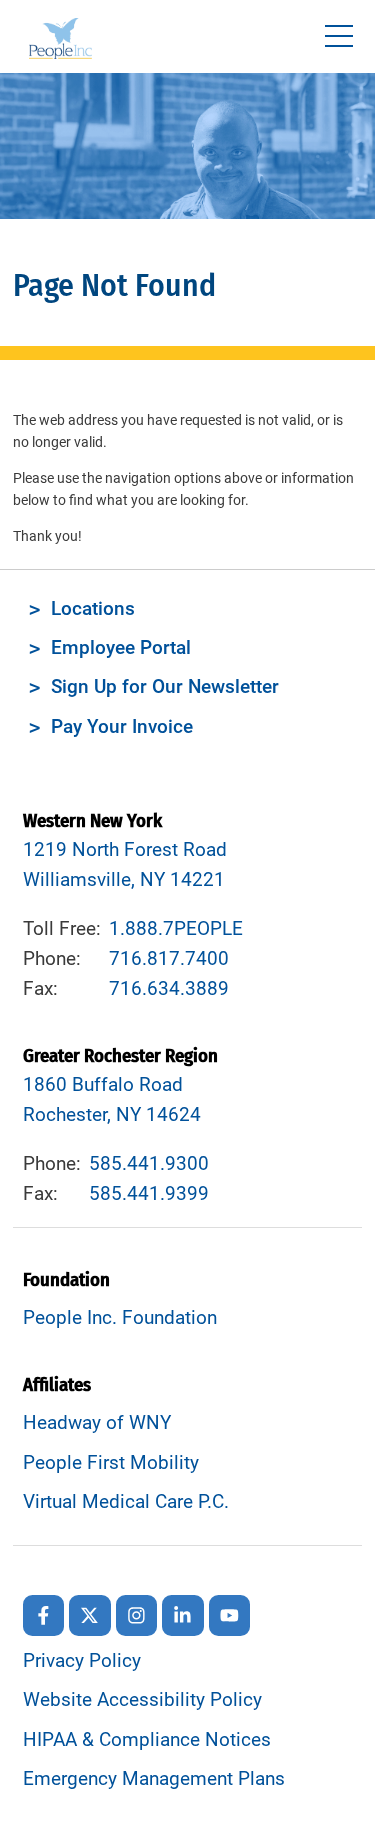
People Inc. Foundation (120, 1318)
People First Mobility (111, 1463)
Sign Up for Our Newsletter (165, 687)
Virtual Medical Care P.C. (126, 1502)
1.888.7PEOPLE (176, 929)
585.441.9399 (149, 1194)
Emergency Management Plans (154, 1779)
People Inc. (60, 41)
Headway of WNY (97, 1423)
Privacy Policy (82, 1661)
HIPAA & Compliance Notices (147, 1740)
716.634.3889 (169, 989)
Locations (93, 609)
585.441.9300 (149, 1164)
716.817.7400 (169, 959)
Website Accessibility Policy (142, 1700)
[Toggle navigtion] (339, 36)
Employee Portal (121, 648)
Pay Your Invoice (122, 727)
